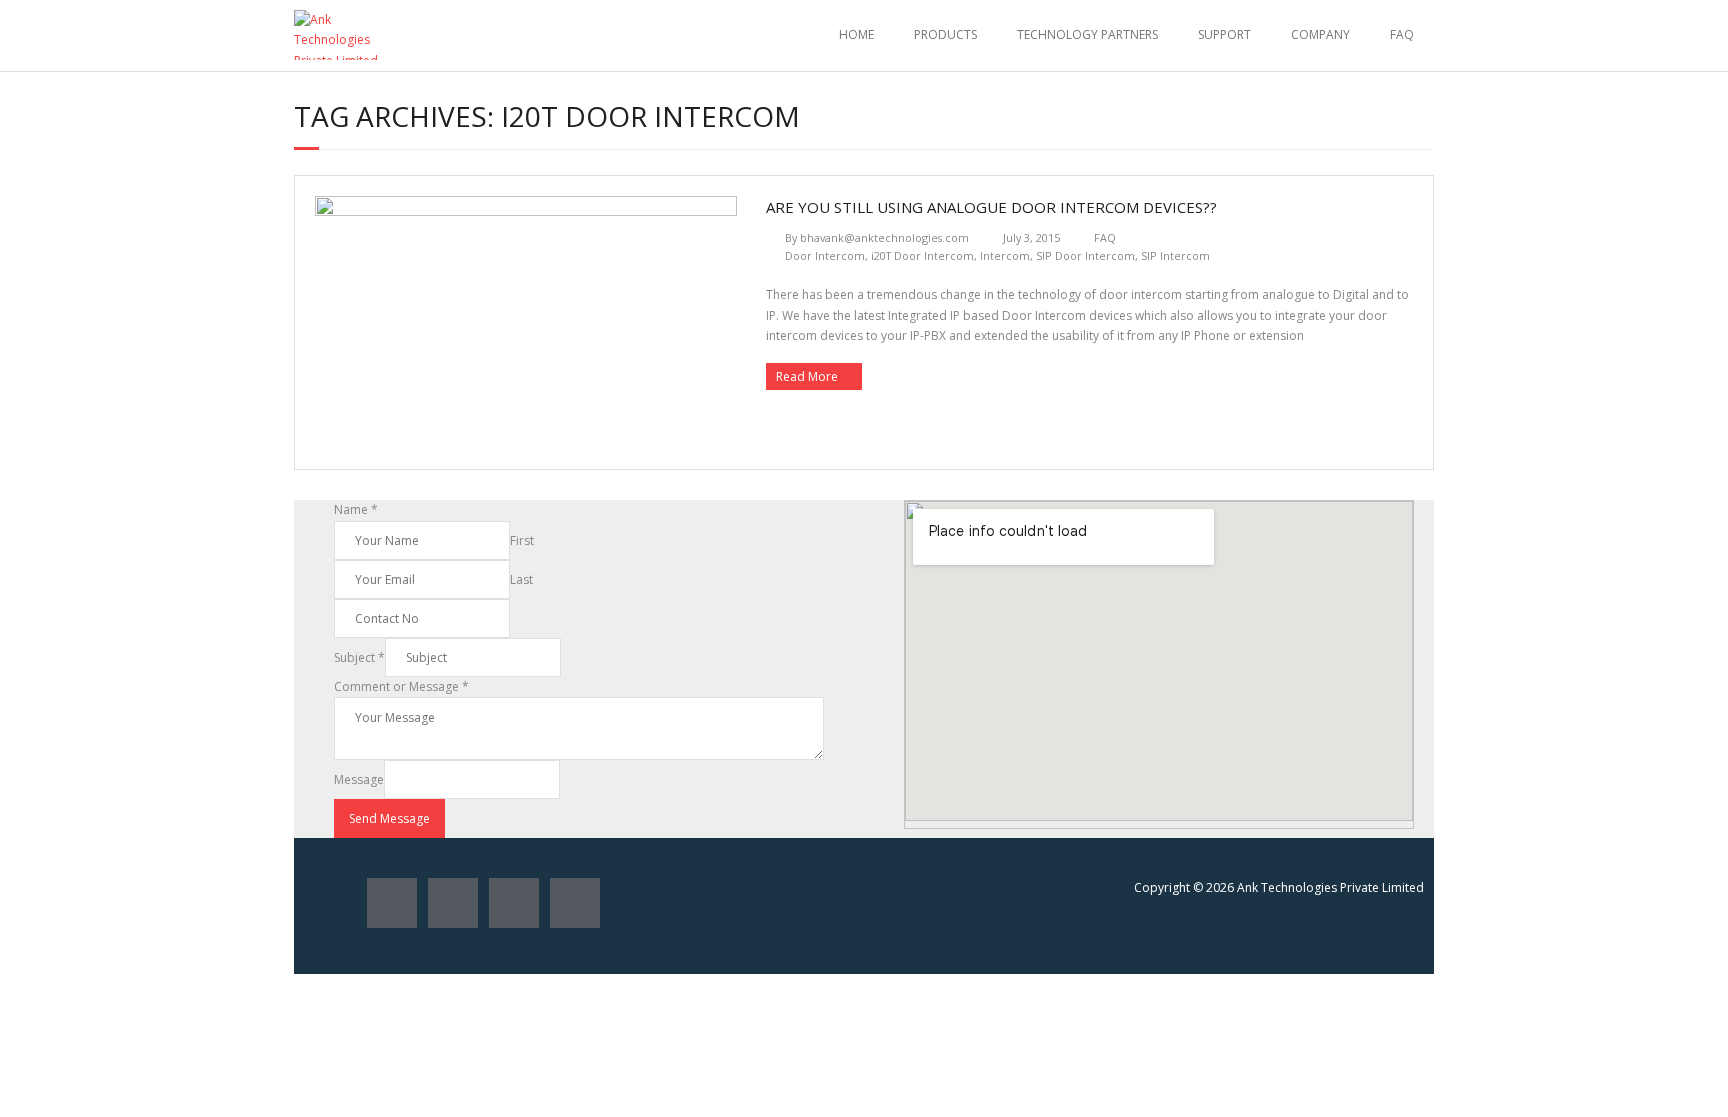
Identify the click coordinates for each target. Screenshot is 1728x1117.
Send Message (389, 818)
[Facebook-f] (392, 903)
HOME (856, 34)
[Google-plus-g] (514, 903)
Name (356, 509)
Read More (807, 376)
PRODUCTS (945, 34)
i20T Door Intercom (922, 255)
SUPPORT (1224, 34)
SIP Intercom (1175, 255)
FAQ (1402, 34)
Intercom (1005, 255)
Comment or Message (401, 686)
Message (359, 779)
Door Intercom (825, 255)
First (522, 540)
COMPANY (1320, 34)
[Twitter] (453, 903)
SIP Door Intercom (1085, 255)
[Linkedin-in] (575, 903)
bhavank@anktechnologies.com (884, 237)
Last (521, 579)
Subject (359, 657)
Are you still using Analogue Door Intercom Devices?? (991, 207)
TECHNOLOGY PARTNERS (1087, 34)
